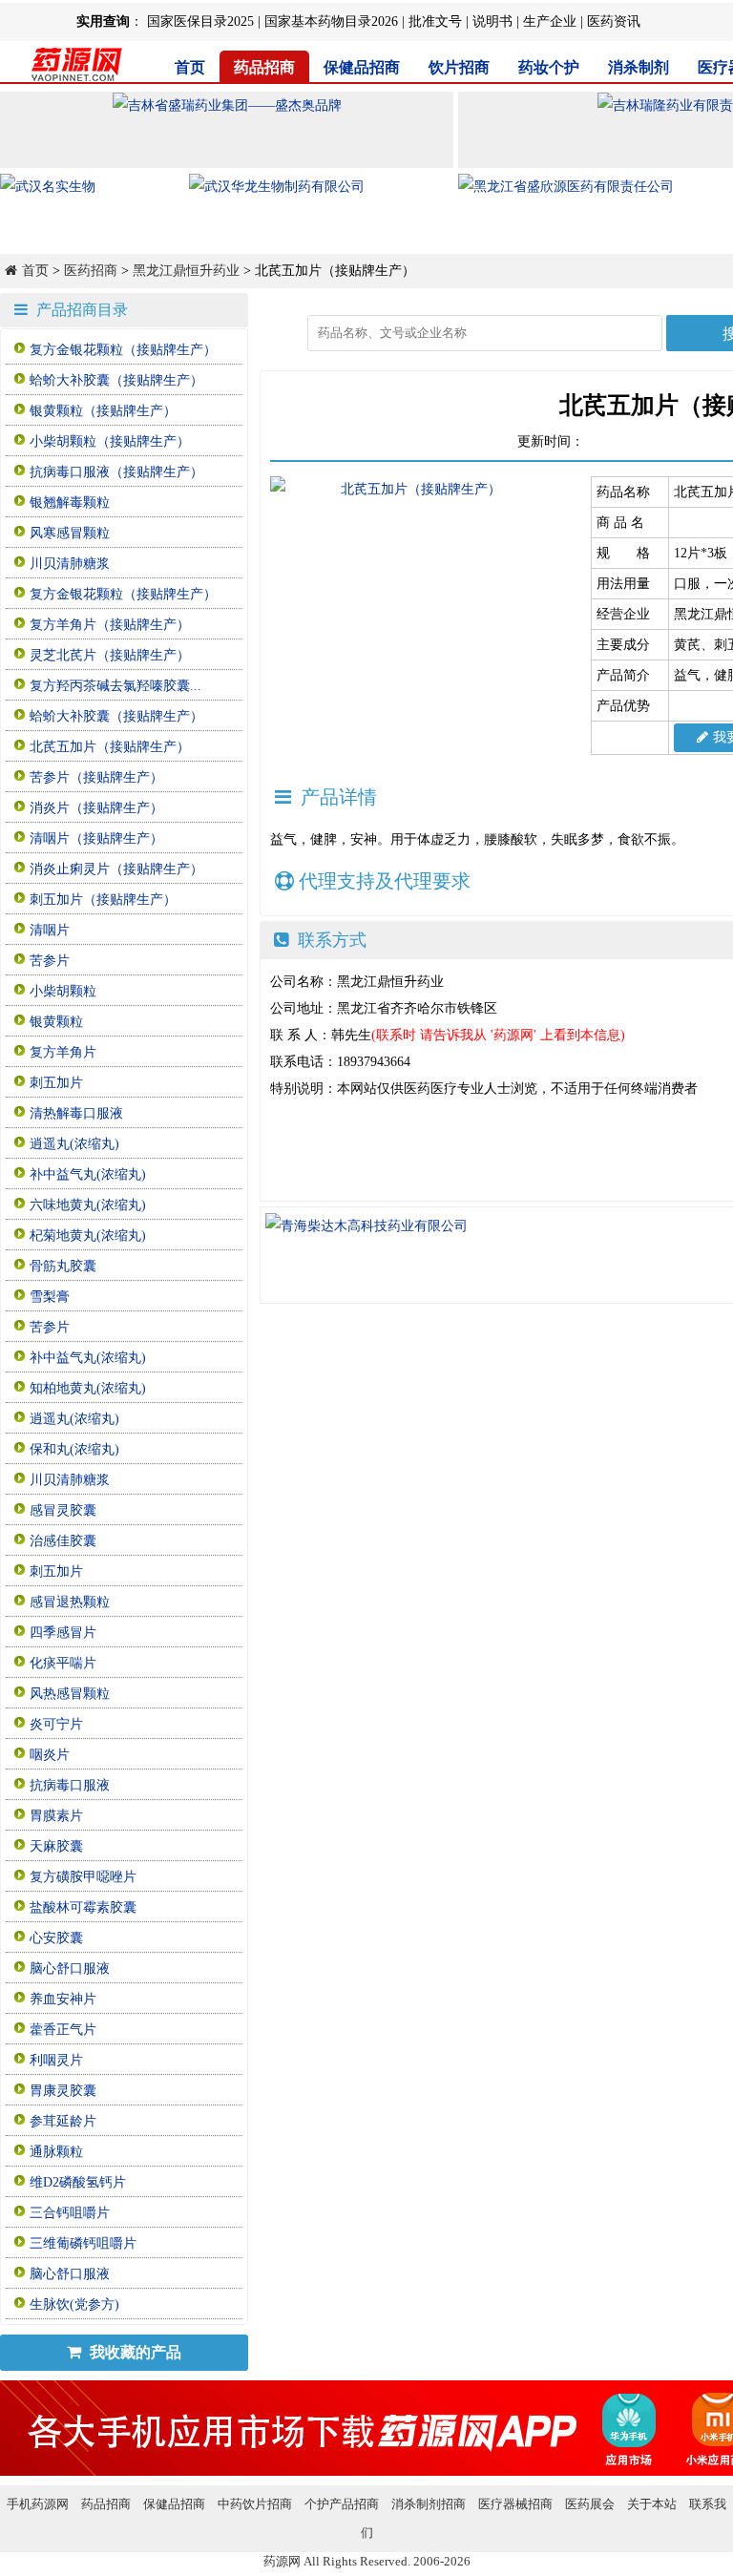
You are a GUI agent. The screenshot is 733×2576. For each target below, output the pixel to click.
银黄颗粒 (56, 1022)
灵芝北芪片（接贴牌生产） (110, 655)
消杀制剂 (639, 67)
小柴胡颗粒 (63, 991)
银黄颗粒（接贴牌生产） (103, 411)
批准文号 (435, 21)
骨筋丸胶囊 (63, 1266)
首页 (190, 67)
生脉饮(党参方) (74, 2304)
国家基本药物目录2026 (331, 21)
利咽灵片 (56, 2060)
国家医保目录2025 (200, 21)
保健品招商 (362, 67)
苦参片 (50, 961)
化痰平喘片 (63, 1663)
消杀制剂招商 (429, 2504)
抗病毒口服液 (70, 1785)
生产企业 (550, 21)
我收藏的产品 (134, 2352)
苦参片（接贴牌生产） (96, 777)
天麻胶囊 (56, 1846)
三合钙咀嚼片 (70, 2213)
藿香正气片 (63, 2030)
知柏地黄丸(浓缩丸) (88, 1388)
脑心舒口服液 (70, 1969)
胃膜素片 (56, 1816)
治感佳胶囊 (63, 1541)
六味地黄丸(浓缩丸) (88, 1205)
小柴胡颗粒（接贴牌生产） (110, 441)
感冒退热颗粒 (70, 1602)
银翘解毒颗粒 (70, 503)
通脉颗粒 (56, 2152)
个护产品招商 (342, 2504)
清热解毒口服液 (76, 1113)
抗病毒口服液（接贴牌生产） (116, 472)
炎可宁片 (56, 1724)
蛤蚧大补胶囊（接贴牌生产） (116, 380)
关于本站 (652, 2504)
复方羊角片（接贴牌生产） (110, 625)
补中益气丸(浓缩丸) (88, 1174)
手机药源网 (38, 2504)
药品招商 (264, 67)
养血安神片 (63, 1999)
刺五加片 (56, 1083)
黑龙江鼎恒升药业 (186, 271)
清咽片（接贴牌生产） (96, 838)
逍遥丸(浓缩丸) (74, 1144)
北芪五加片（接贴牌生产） (110, 747)
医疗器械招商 (515, 2504)
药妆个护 (549, 67)
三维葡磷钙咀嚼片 (83, 2243)
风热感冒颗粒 (70, 1694)
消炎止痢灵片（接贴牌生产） (116, 869)
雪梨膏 (50, 1297)
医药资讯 (614, 21)
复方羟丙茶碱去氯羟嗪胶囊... (115, 686)
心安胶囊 (56, 1938)
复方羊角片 (63, 1052)
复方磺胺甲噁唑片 (83, 1877)
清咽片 (50, 930)
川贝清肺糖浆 (70, 564)
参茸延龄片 (63, 2121)
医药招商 (91, 271)
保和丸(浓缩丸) (74, 1449)
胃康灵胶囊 (63, 2091)
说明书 (492, 21)
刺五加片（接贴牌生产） (103, 900)
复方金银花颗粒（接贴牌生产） (123, 350)
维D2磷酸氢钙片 (78, 2182)
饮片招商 (459, 67)
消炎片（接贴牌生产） (96, 808)
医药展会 (590, 2504)
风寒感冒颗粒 (70, 533)
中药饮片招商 (255, 2504)
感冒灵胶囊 (63, 1510)
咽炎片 (50, 1755)
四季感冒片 (63, 1633)
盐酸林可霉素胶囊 (83, 1907)
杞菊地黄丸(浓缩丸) (88, 1236)
